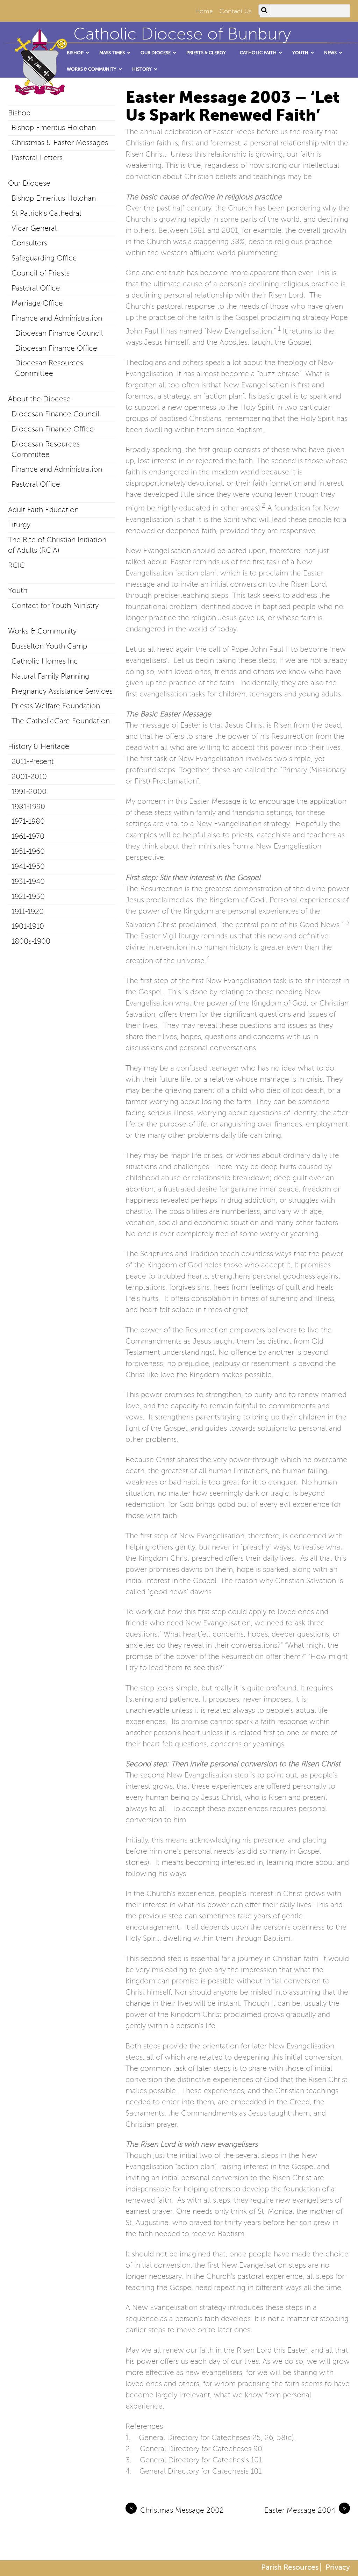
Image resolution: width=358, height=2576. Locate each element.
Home (204, 11)
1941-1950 (28, 866)
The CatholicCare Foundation (61, 721)
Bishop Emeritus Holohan (54, 128)
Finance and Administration (57, 318)
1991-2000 (29, 792)
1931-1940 (28, 881)
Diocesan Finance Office (56, 348)
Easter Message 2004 (305, 2510)
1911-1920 (28, 911)
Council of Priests (41, 273)
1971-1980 (28, 821)
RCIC (16, 565)
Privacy (338, 2567)
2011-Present (33, 761)
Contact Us (236, 11)
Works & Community (42, 631)
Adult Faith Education (43, 510)
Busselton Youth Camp (49, 646)
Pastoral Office (36, 288)
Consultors (29, 243)
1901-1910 (28, 926)
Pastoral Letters (37, 158)
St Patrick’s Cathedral (46, 213)
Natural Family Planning (50, 676)
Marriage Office (37, 303)
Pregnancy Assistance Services (62, 691)
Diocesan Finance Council (59, 333)
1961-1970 (28, 836)
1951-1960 (28, 851)
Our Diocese (29, 183)
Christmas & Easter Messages (60, 143)
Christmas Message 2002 (177, 2510)
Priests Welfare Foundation (56, 706)
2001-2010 (29, 777)
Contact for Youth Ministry (55, 606)
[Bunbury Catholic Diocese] (38, 94)
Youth (18, 591)
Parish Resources (290, 2567)
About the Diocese (39, 399)
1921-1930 (28, 896)
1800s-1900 (31, 941)
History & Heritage (39, 746)
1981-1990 (28, 807)
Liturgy (19, 525)
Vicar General (34, 228)
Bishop (19, 113)
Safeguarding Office (44, 258)
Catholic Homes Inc (45, 661)
